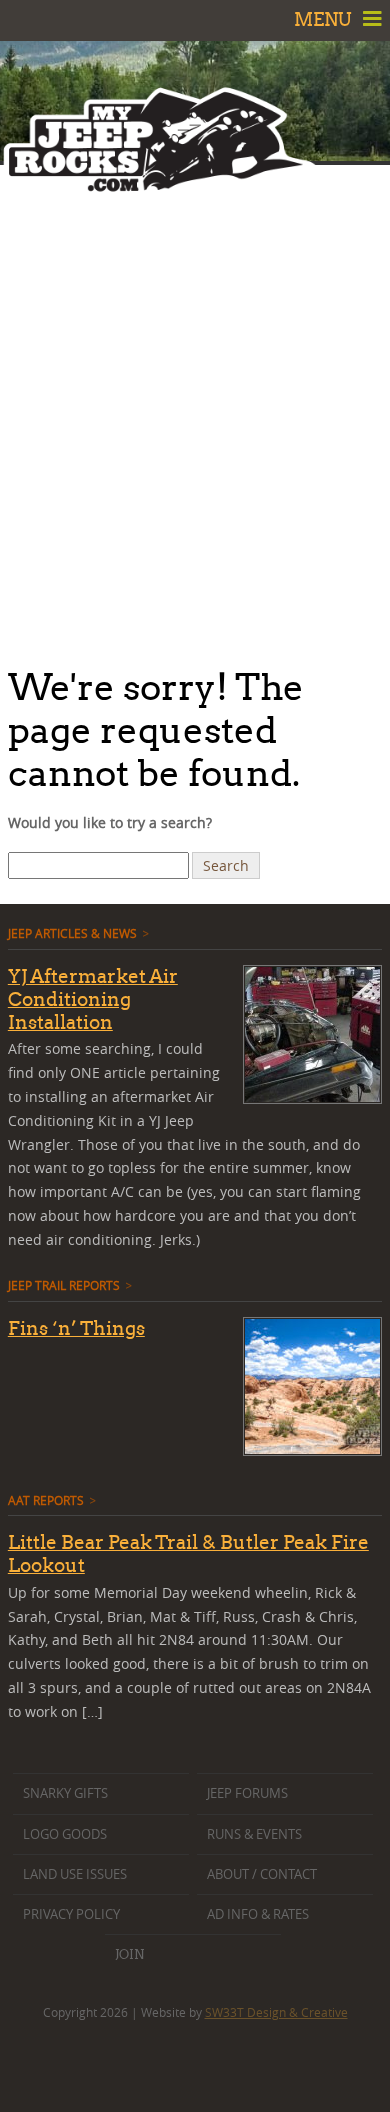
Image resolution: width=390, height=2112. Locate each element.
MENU (325, 19)
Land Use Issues (75, 1874)
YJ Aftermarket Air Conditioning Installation (93, 999)
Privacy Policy (71, 1914)
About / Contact (262, 1874)
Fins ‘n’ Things (76, 1328)
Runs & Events (254, 1834)
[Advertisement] (195, 410)
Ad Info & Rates (258, 1914)
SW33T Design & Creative (276, 2012)
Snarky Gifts (65, 1793)
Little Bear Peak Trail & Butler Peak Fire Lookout (188, 1553)
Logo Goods (65, 1834)
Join (129, 1954)
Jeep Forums (247, 1793)
